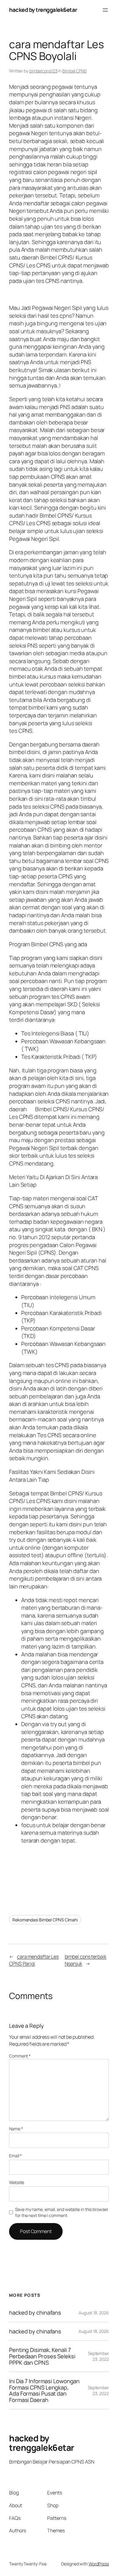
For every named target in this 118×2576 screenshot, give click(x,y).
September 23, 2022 (98, 2356)
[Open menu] (105, 10)
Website (17, 2182)
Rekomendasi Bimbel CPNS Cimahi (45, 1920)
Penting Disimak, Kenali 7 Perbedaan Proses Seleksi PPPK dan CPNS (42, 2356)
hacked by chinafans (35, 2313)
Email (15, 2156)
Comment (20, 2056)
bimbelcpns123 (43, 71)
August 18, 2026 (94, 2313)
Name (16, 2129)
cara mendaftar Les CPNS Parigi (34, 1960)
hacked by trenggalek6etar (43, 10)
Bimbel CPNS (74, 71)
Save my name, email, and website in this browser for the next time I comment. (62, 2212)
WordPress (99, 2564)
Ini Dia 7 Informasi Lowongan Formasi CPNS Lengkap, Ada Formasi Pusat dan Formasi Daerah (44, 2390)
